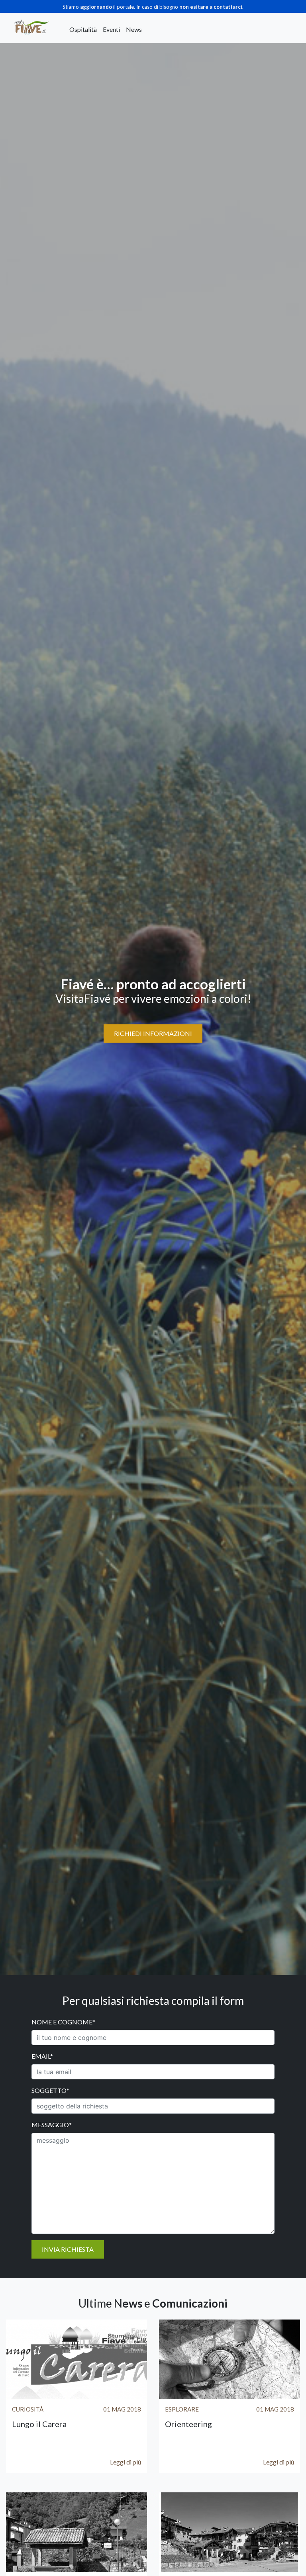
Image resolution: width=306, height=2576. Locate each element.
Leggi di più (126, 2462)
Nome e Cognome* (63, 2022)
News (134, 29)
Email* (42, 2056)
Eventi (111, 29)
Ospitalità (83, 29)
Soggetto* (50, 2090)
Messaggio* (52, 2125)
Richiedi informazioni (153, 1033)
